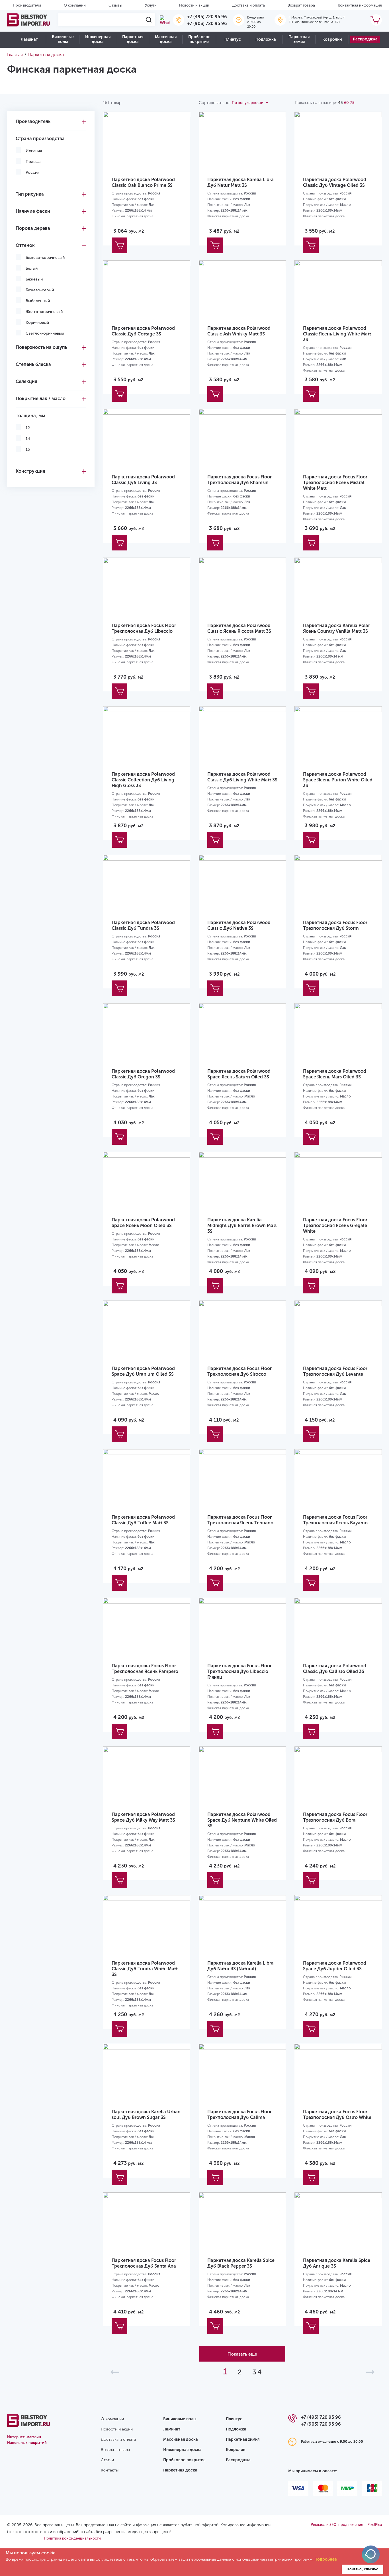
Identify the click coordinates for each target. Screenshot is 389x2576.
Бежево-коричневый (45, 258)
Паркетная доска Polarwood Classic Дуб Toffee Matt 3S (143, 1520)
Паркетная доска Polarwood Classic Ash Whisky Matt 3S (239, 331)
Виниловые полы (63, 39)
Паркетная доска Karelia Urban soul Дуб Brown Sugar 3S (146, 2115)
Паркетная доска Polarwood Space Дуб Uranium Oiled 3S (143, 1371)
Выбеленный (38, 301)
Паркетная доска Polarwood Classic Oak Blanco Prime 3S (143, 182)
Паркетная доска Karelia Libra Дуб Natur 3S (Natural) (240, 1966)
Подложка (266, 39)
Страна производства (40, 139)
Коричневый (37, 322)
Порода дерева (33, 228)
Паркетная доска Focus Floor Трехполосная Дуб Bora (335, 1817)
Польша (33, 162)
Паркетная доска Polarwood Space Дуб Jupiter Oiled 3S (335, 1966)
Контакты (110, 2470)
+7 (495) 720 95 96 (207, 17)
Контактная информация (360, 5)
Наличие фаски (33, 211)
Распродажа (365, 39)
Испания (34, 151)
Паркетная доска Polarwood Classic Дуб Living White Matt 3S (242, 777)
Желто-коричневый (44, 312)
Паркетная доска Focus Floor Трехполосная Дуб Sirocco (239, 1371)
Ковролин (332, 39)
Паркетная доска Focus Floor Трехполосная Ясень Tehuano (240, 1520)
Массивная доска (166, 39)
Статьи (107, 2460)
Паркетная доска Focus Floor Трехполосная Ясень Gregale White (335, 1225)
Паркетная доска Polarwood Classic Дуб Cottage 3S (143, 331)
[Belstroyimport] (28, 20)
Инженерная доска (98, 39)
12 (28, 428)
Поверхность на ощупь (41, 347)
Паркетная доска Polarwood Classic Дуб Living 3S (143, 480)
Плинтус (233, 39)
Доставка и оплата (248, 5)
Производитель (33, 121)
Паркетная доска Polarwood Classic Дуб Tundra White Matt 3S (145, 1969)
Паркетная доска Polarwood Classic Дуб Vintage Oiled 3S (335, 182)
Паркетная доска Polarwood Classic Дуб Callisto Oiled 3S (335, 1669)
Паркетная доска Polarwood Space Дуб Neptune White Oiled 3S (242, 1820)
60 (346, 103)
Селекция (26, 381)
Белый (32, 268)
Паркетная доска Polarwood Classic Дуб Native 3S (239, 925)
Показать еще (242, 2354)
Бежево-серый (40, 290)
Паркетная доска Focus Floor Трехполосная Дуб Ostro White (337, 2115)
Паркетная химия (299, 39)
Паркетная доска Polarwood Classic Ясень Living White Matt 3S (337, 334)
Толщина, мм (30, 416)
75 (352, 103)
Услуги (151, 5)
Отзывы (115, 5)
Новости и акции (194, 5)
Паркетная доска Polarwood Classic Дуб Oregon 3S (143, 1074)
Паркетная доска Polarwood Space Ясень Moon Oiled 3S (143, 1223)
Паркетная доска (133, 39)
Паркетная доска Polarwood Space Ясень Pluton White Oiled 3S (338, 780)
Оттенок (25, 245)
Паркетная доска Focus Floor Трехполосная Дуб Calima (239, 2115)
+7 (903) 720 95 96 (207, 23)
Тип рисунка (30, 194)
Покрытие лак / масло (41, 399)
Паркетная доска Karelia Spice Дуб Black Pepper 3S (241, 2263)
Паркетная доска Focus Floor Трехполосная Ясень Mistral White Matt (335, 483)
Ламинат (29, 39)
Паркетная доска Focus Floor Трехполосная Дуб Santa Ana (144, 2263)
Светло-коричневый (45, 333)
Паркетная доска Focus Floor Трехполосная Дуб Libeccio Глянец (239, 1671)
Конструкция (30, 471)
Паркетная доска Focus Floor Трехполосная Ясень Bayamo (335, 1520)
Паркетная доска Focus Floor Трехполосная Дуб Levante (335, 1371)
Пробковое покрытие (199, 39)
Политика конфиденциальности (72, 2538)
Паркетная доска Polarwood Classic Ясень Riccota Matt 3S (239, 628)
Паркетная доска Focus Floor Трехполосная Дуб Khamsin (239, 480)
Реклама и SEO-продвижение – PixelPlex (346, 2525)
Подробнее (326, 2559)
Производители (27, 5)
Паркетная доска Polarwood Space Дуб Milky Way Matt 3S (143, 1817)
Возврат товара (301, 5)
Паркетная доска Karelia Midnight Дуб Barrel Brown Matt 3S (242, 1225)
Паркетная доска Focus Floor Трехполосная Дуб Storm (335, 925)
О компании (75, 5)
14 (28, 439)
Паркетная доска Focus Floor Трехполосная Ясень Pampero (145, 1669)
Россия (32, 172)
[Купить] (119, 245)
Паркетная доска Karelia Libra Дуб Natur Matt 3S (240, 182)
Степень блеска (33, 364)
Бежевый (34, 279)
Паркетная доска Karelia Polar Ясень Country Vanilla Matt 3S (336, 628)
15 (28, 450)
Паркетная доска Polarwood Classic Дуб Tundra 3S (143, 925)
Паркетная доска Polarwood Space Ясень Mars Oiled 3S (335, 1074)
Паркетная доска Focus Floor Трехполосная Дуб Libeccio (144, 628)
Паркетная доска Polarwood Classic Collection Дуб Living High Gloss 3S (143, 780)
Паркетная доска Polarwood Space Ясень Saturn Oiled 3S (239, 1074)
